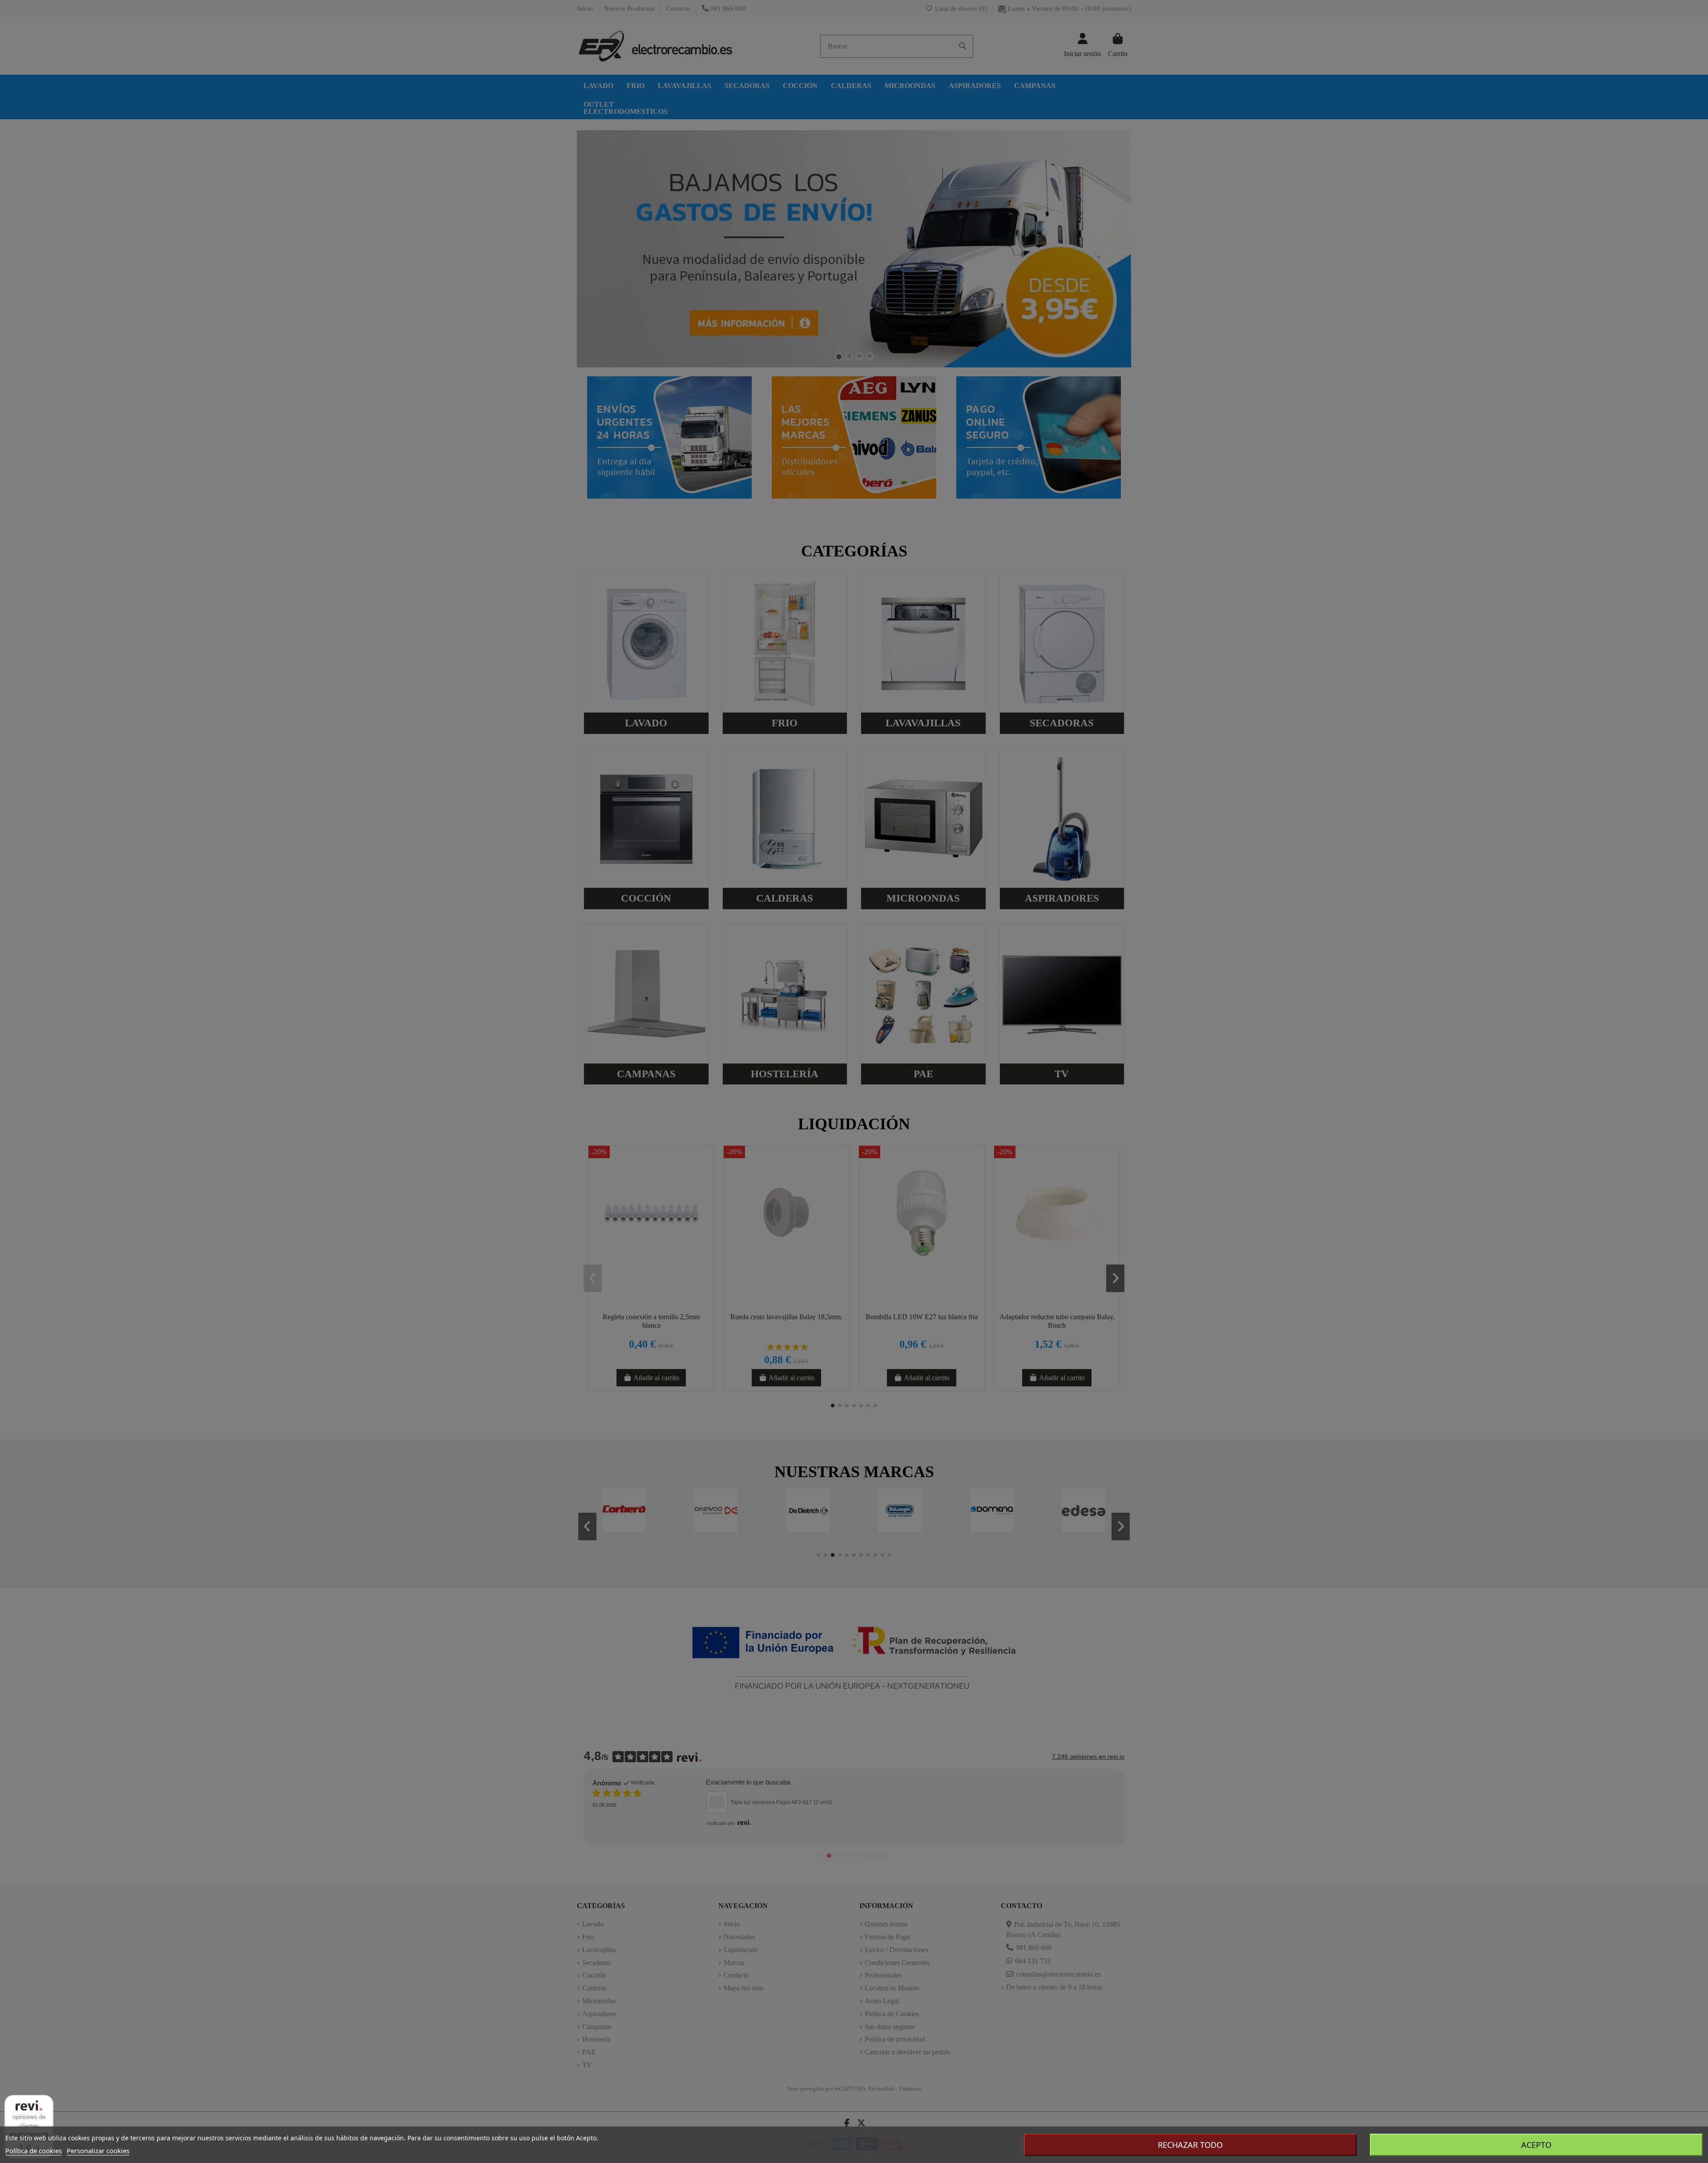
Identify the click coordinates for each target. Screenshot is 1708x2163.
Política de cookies (34, 2151)
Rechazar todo (1190, 2145)
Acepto (1536, 2145)
